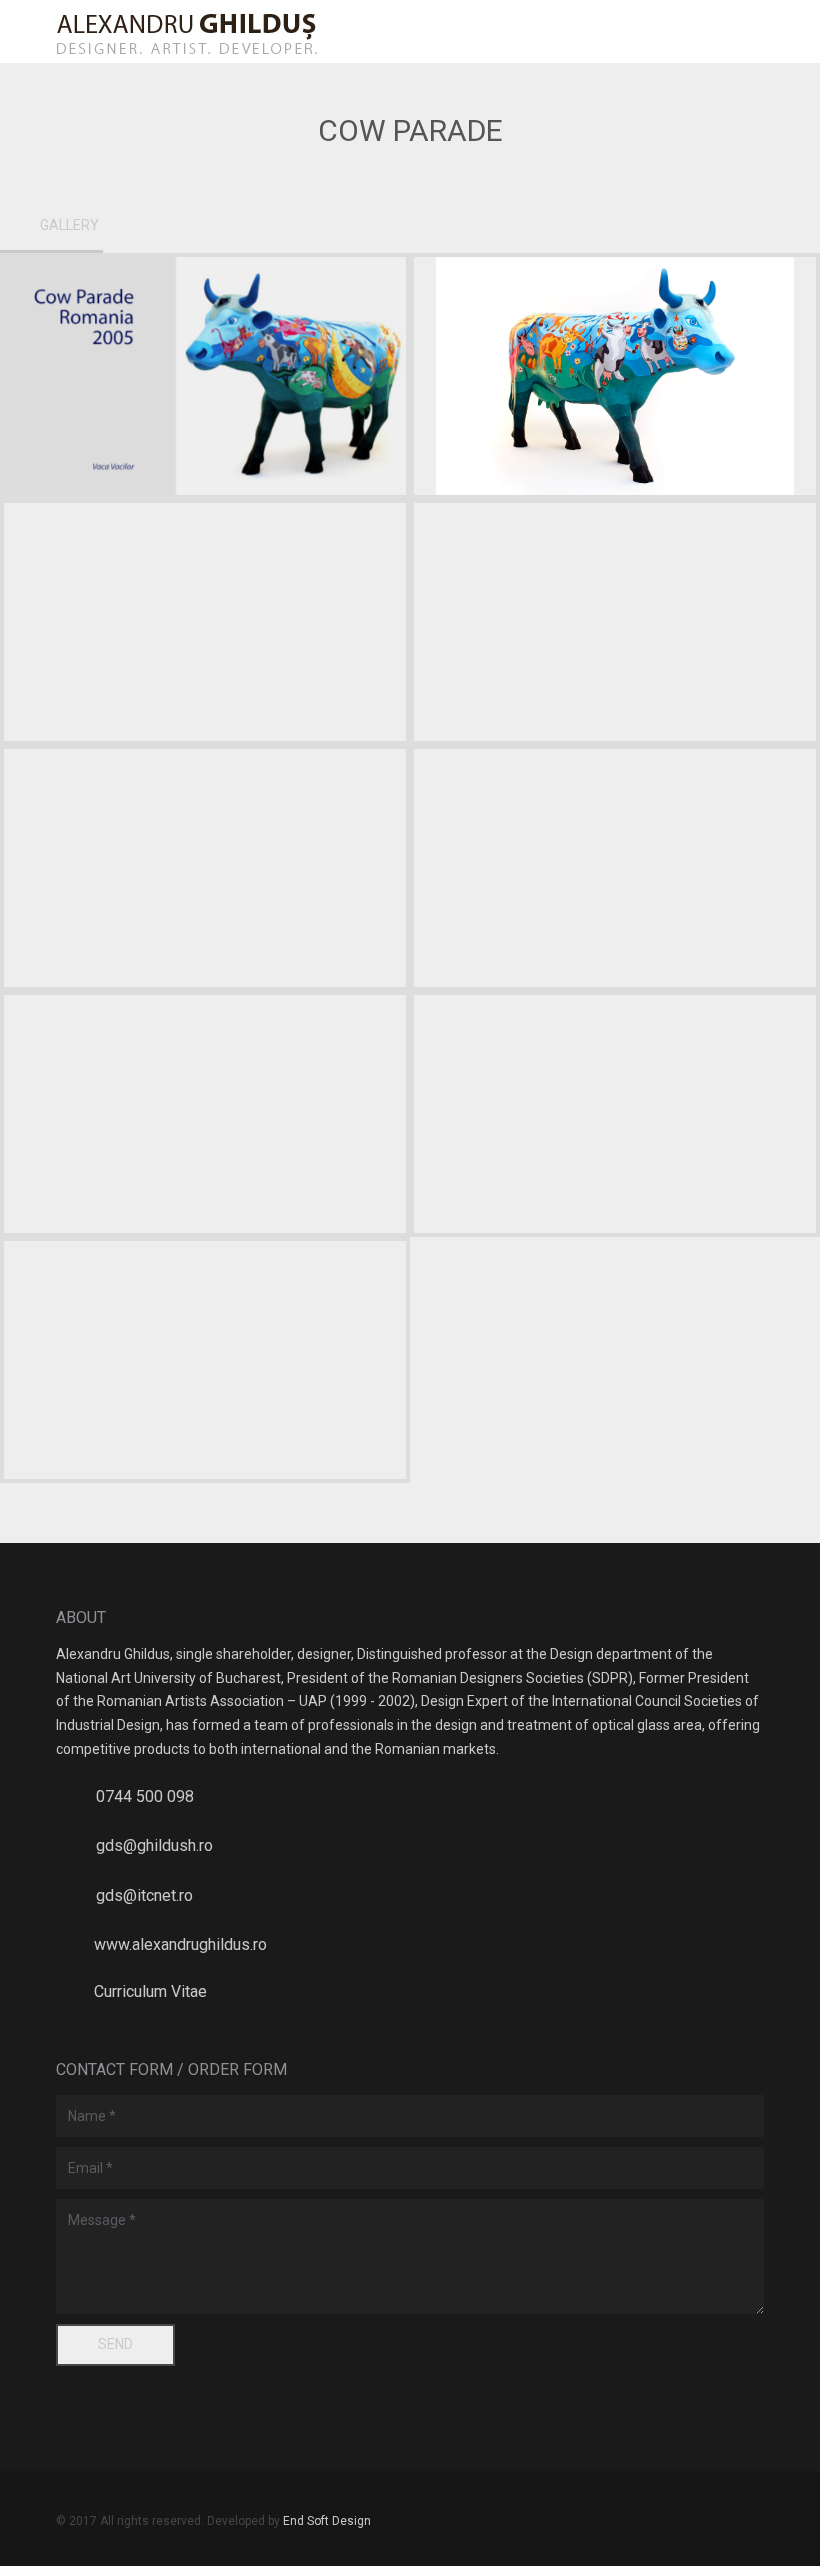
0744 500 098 (145, 1796)
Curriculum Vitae (150, 1991)
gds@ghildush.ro (154, 1845)
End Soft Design (327, 2521)
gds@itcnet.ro (144, 1895)
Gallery (69, 225)
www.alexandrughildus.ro (180, 1944)
